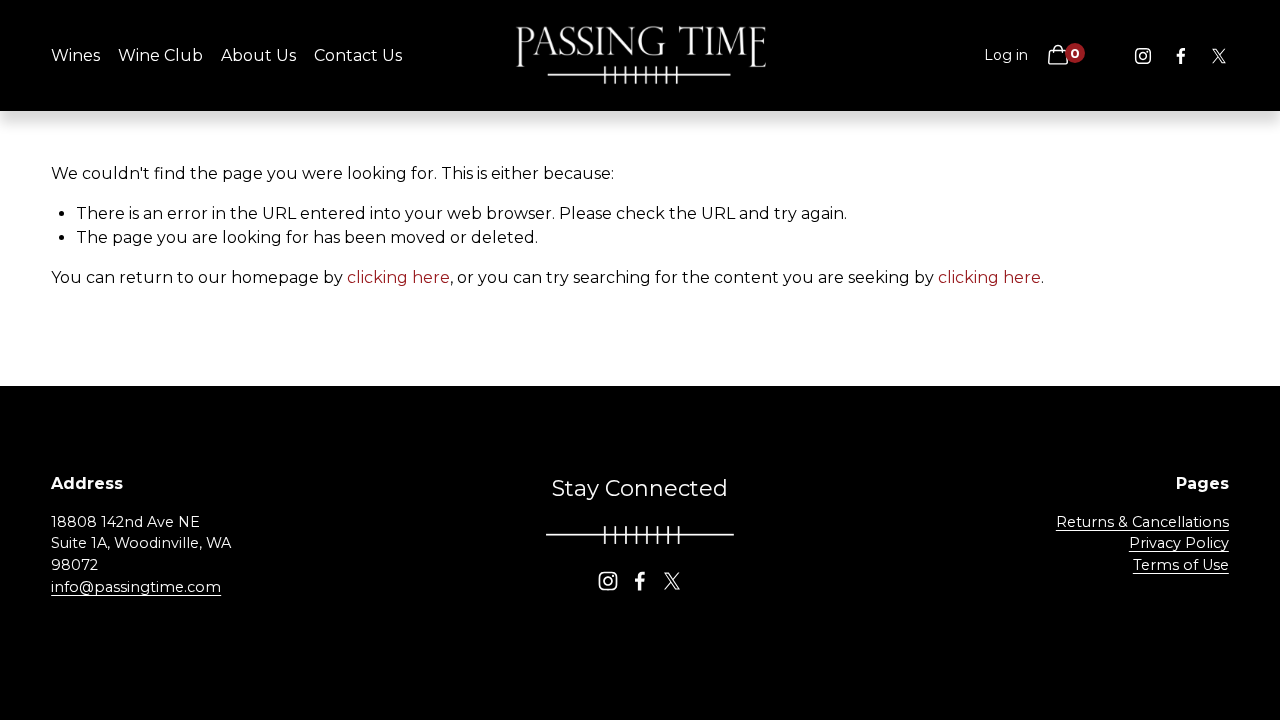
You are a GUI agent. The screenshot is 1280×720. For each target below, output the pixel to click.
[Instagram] (1143, 56)
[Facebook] (1181, 56)
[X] (1219, 56)
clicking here (398, 277)
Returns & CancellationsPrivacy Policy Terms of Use (1142, 543)
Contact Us (358, 55)
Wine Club (160, 55)
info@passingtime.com (136, 587)
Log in (1006, 55)
